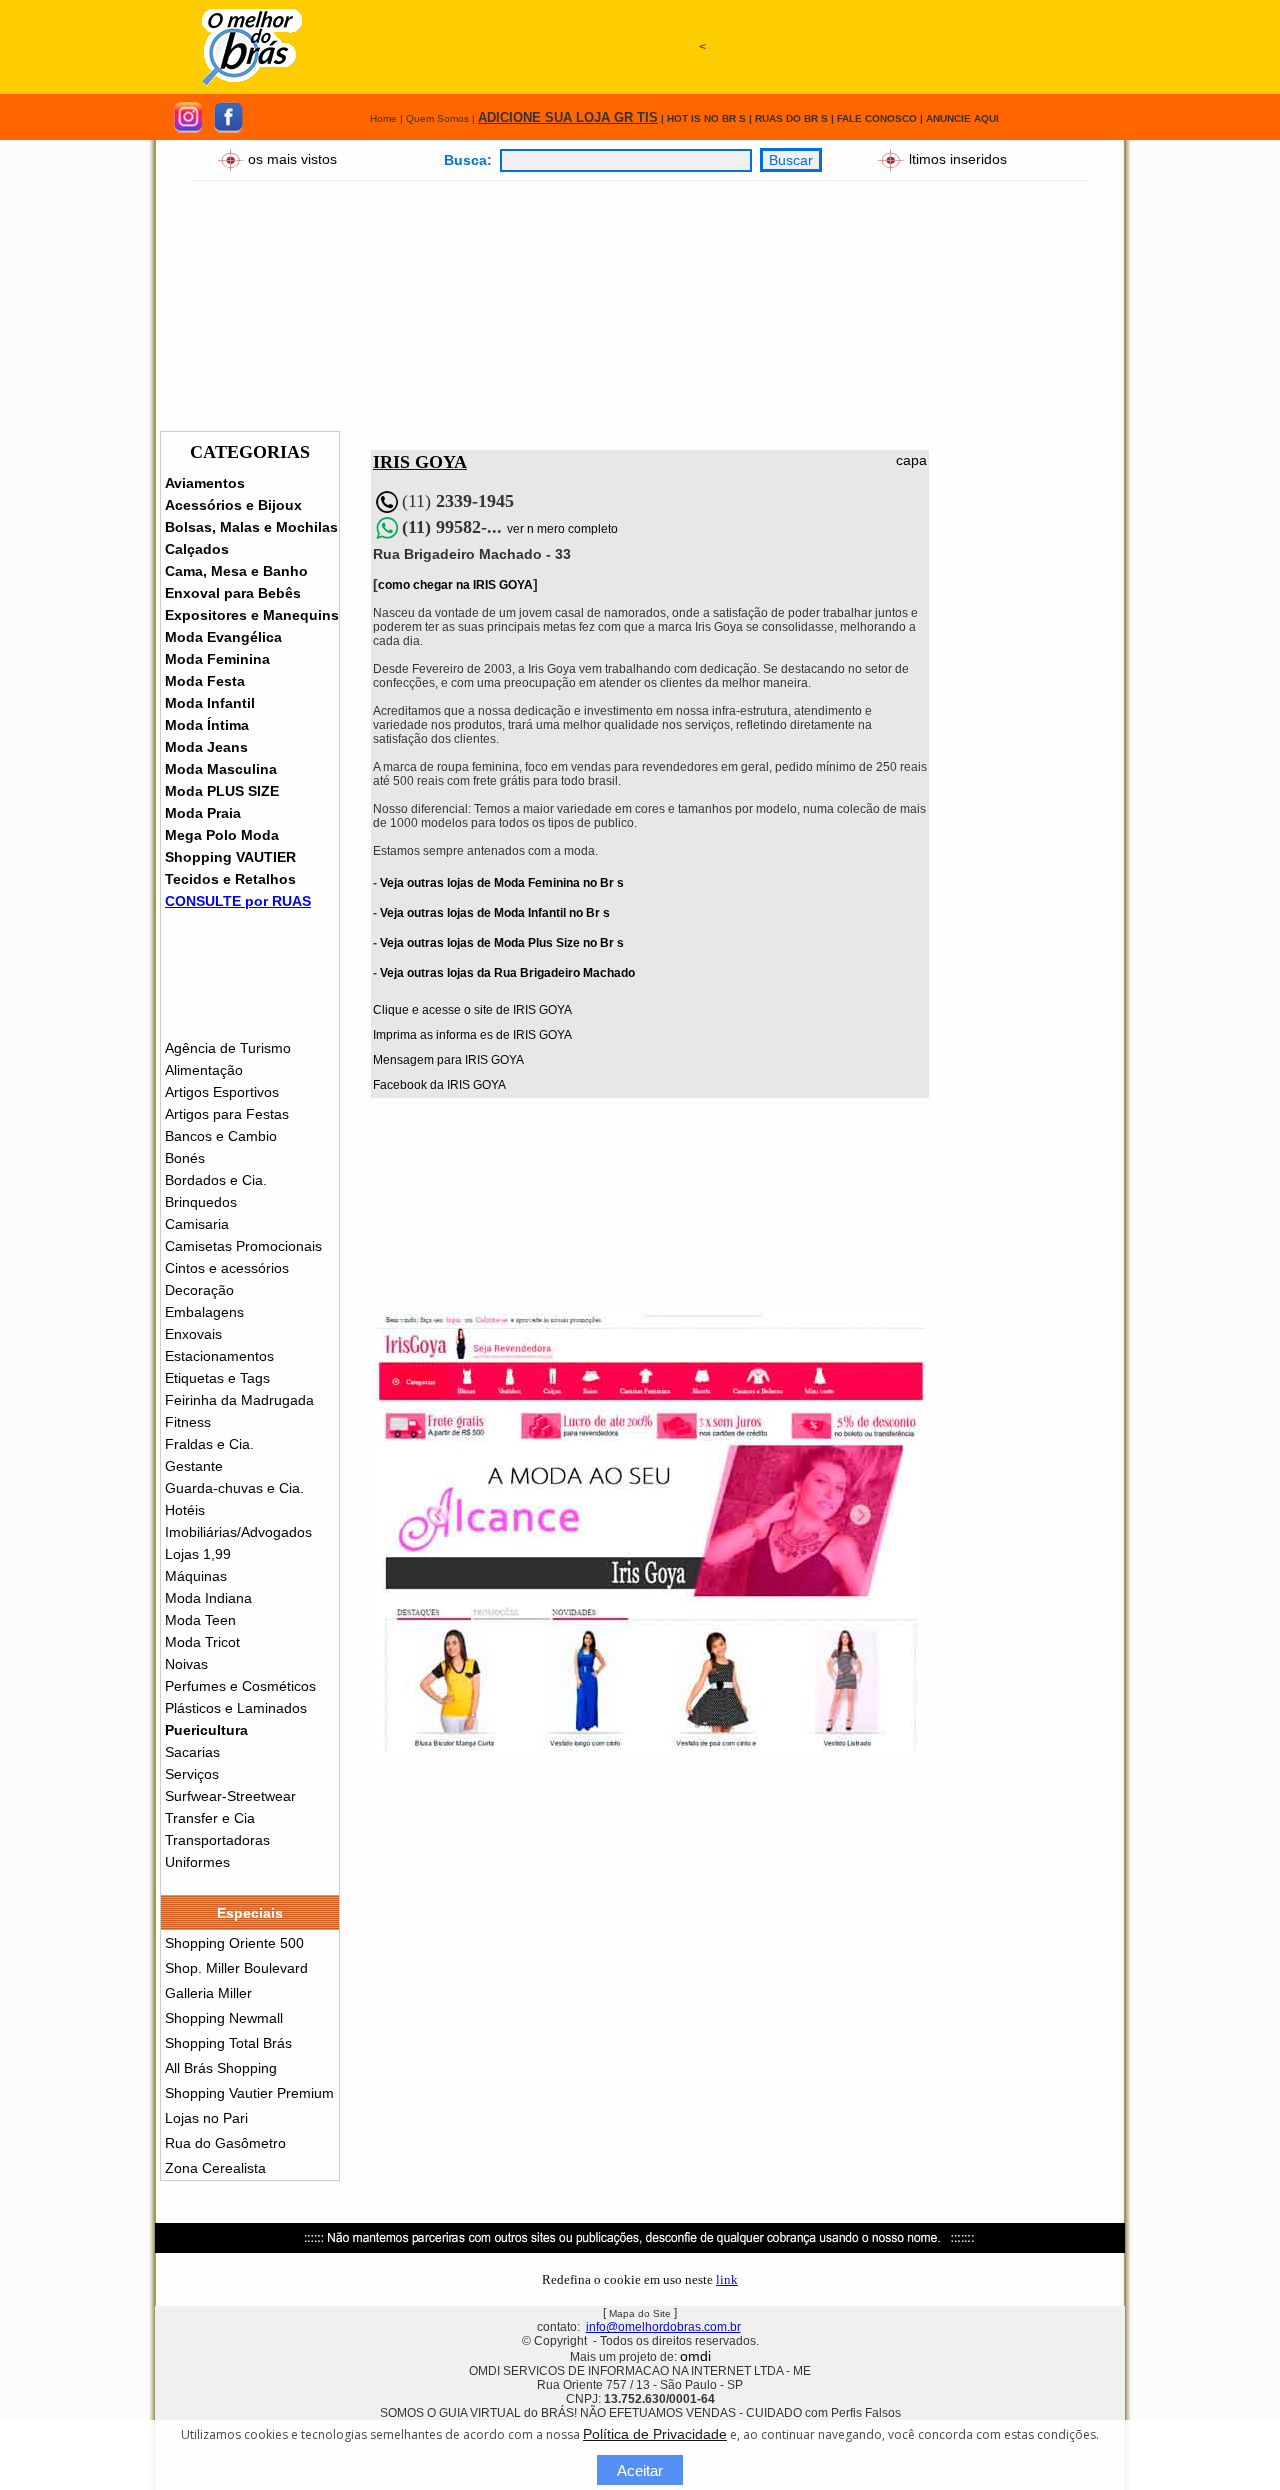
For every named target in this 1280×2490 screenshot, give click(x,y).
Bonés (185, 1158)
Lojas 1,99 (198, 1554)
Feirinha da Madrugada (239, 1400)
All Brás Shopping (221, 2068)
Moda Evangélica (223, 637)
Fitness (188, 1422)
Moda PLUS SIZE (222, 791)
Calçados (197, 549)
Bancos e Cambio (221, 1136)
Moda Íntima (207, 725)
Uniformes (197, 1862)
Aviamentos (205, 483)
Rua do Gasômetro (225, 2143)
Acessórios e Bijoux (233, 505)
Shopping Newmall (224, 2018)
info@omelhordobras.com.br (663, 2327)
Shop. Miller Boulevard (236, 1968)
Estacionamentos (219, 1356)
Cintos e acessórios (227, 1268)
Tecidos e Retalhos (230, 879)
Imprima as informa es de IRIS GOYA (472, 1035)
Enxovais (193, 1334)
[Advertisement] (702, 137)
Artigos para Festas (227, 1114)
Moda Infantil (210, 703)
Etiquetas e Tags (217, 1378)
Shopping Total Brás (228, 2043)
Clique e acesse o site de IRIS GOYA (472, 1010)
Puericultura (206, 1730)
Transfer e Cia (210, 1818)
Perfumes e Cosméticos (240, 1686)
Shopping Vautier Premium (249, 2093)
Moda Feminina (217, 659)
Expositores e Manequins (252, 615)
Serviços (192, 1774)
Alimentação (204, 1070)
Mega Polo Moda (222, 835)
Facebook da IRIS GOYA (439, 1085)
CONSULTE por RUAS (238, 901)
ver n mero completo (562, 529)
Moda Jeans (206, 747)
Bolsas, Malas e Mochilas (251, 527)
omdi (695, 2356)
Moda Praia (203, 813)
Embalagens (204, 1312)
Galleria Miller (208, 1993)
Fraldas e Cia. (209, 1444)
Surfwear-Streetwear (230, 1796)
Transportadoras (217, 1840)
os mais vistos (292, 158)
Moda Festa (205, 681)
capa (911, 460)
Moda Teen (200, 1620)
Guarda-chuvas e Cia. (234, 1488)
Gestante (194, 1466)
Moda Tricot (202, 1642)
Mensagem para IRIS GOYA (448, 1060)
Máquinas (196, 1576)
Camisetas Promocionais (243, 1246)
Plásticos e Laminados (236, 1708)
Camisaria (197, 1224)
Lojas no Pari (206, 2118)
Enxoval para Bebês (233, 593)
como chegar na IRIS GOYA (455, 585)
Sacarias (192, 1752)
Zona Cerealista (215, 2168)
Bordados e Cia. (216, 1180)
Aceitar (640, 2470)
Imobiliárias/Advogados (238, 1532)
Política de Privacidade (655, 2434)
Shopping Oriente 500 (234, 1943)
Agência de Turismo (228, 1048)
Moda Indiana (208, 1598)
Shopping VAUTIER (230, 857)
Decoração (199, 1290)
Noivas (186, 1664)
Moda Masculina (221, 769)
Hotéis (185, 1510)
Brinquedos (201, 1202)
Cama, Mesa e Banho (236, 571)
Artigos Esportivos (222, 1092)
